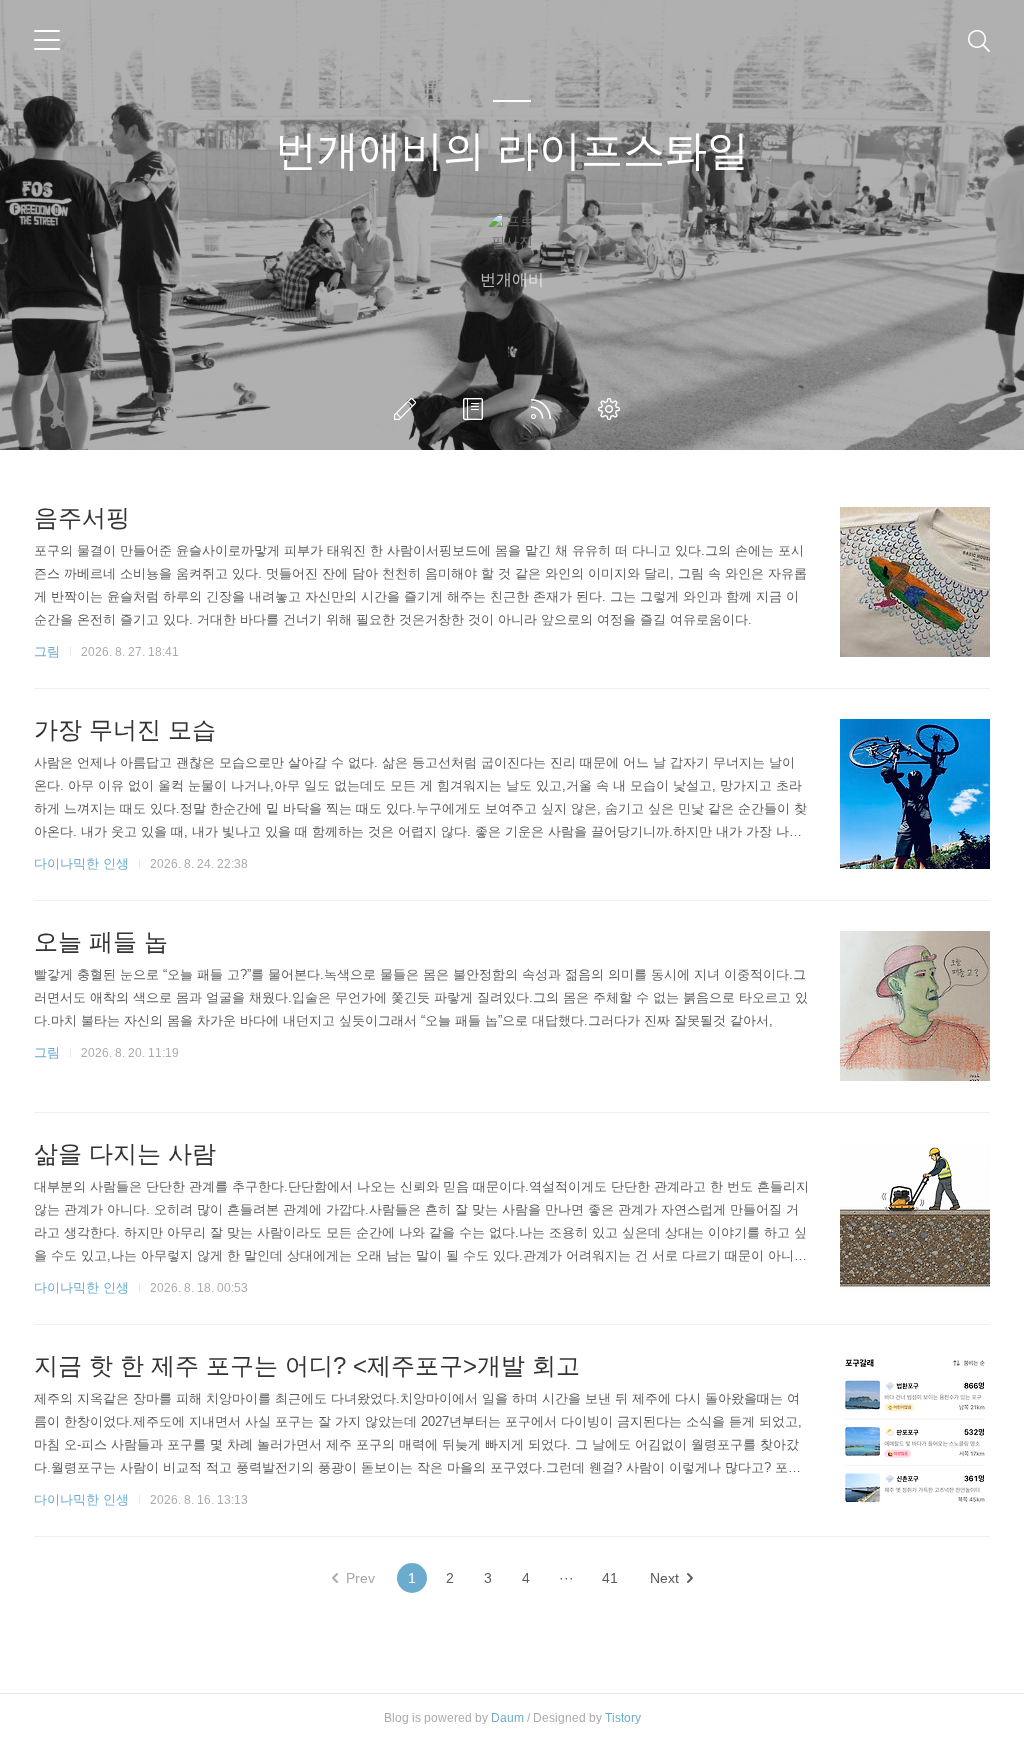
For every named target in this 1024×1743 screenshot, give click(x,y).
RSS (545, 409)
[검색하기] (979, 40)
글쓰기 (409, 409)
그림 (47, 651)
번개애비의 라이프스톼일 (512, 150)
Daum (507, 1718)
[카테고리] (47, 40)
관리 (613, 409)
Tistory (623, 1718)
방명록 (477, 409)
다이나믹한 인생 (81, 863)
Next (664, 1578)
